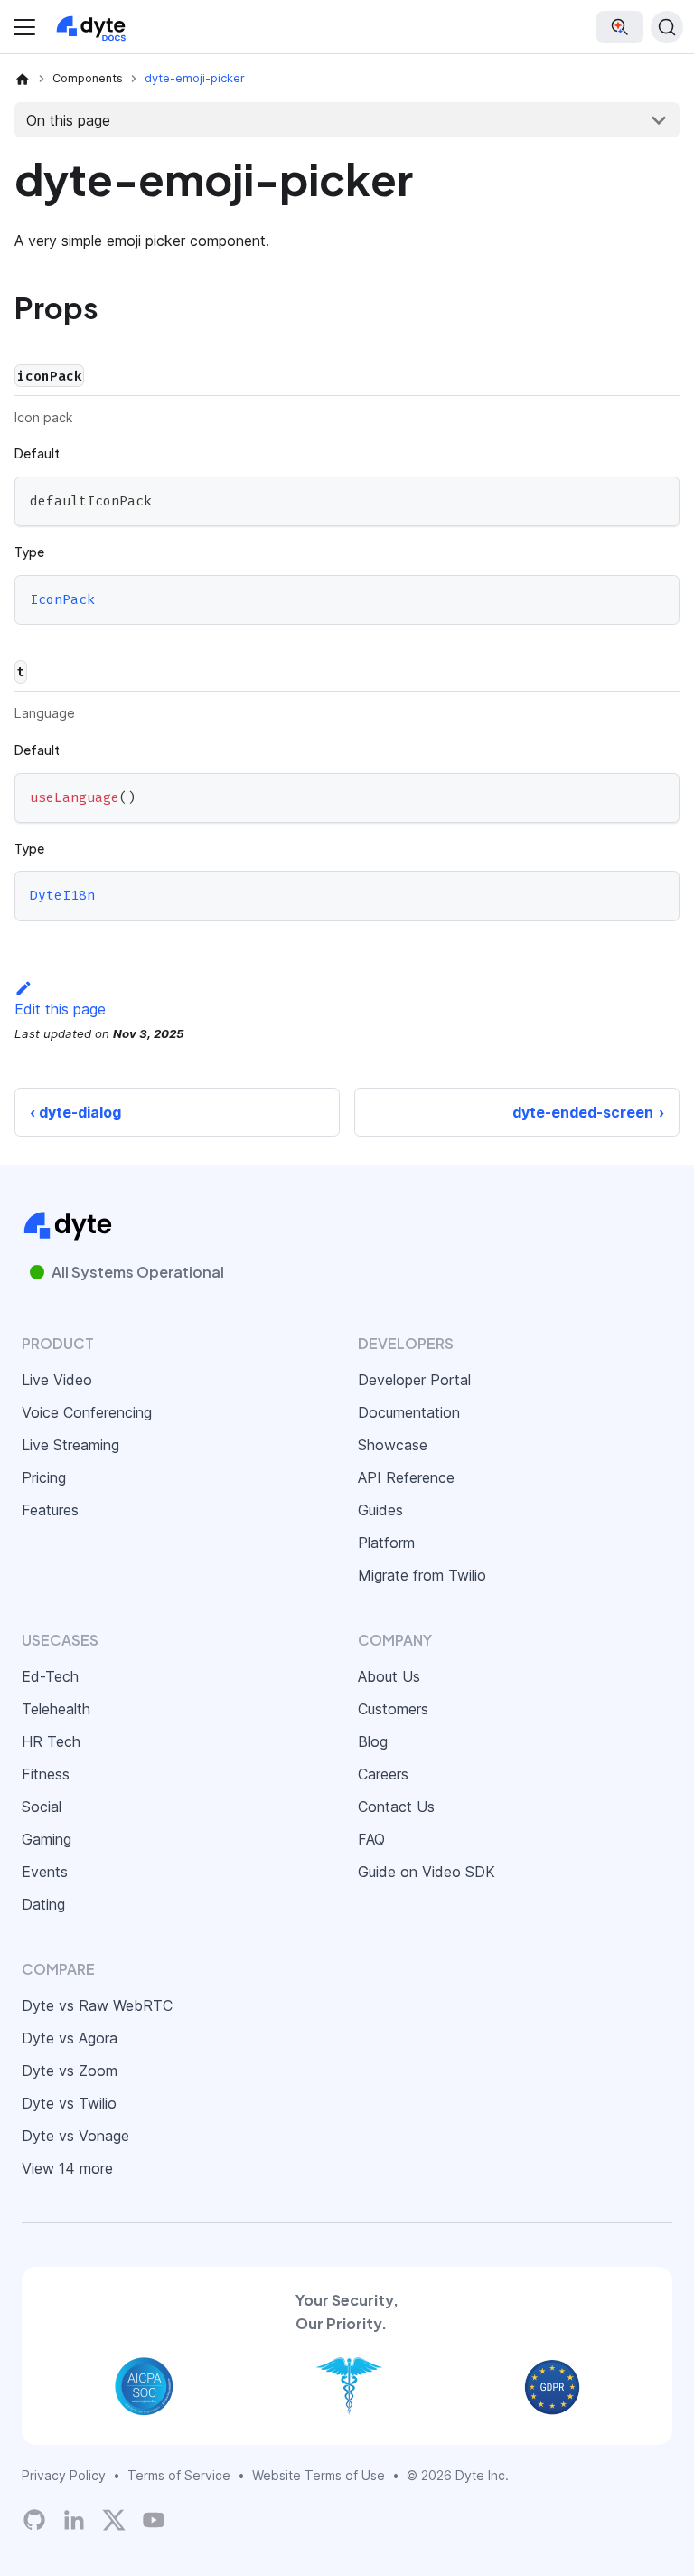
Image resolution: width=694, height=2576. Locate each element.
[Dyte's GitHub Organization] (34, 2519)
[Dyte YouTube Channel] (154, 2519)
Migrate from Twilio (422, 1575)
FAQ (371, 1839)
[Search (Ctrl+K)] (667, 27)
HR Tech (51, 1741)
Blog (373, 1741)
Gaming (47, 1839)
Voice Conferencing (87, 1412)
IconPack (62, 599)
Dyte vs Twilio (69, 2103)
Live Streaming (70, 1445)
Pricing (44, 1477)
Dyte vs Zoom (70, 2071)
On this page (68, 120)
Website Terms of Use (319, 2475)
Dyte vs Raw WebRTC (97, 2005)
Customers (393, 1709)
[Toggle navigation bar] (24, 27)
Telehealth (56, 1709)
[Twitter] (114, 2520)
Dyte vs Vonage (75, 2136)
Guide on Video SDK (427, 1872)
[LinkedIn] (74, 2519)
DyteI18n (62, 896)
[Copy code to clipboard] (657, 499)
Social (42, 1807)
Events (45, 1872)
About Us (389, 1676)
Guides (380, 1510)
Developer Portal (414, 1380)
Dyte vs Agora (70, 2038)
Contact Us (396, 1807)
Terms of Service (179, 2475)
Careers (383, 1774)
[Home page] (23, 79)
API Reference (406, 1477)
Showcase (393, 1445)
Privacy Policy (64, 2475)
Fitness (46, 1774)
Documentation (409, 1412)
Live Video (57, 1380)
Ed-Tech (50, 1676)
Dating (43, 1904)
